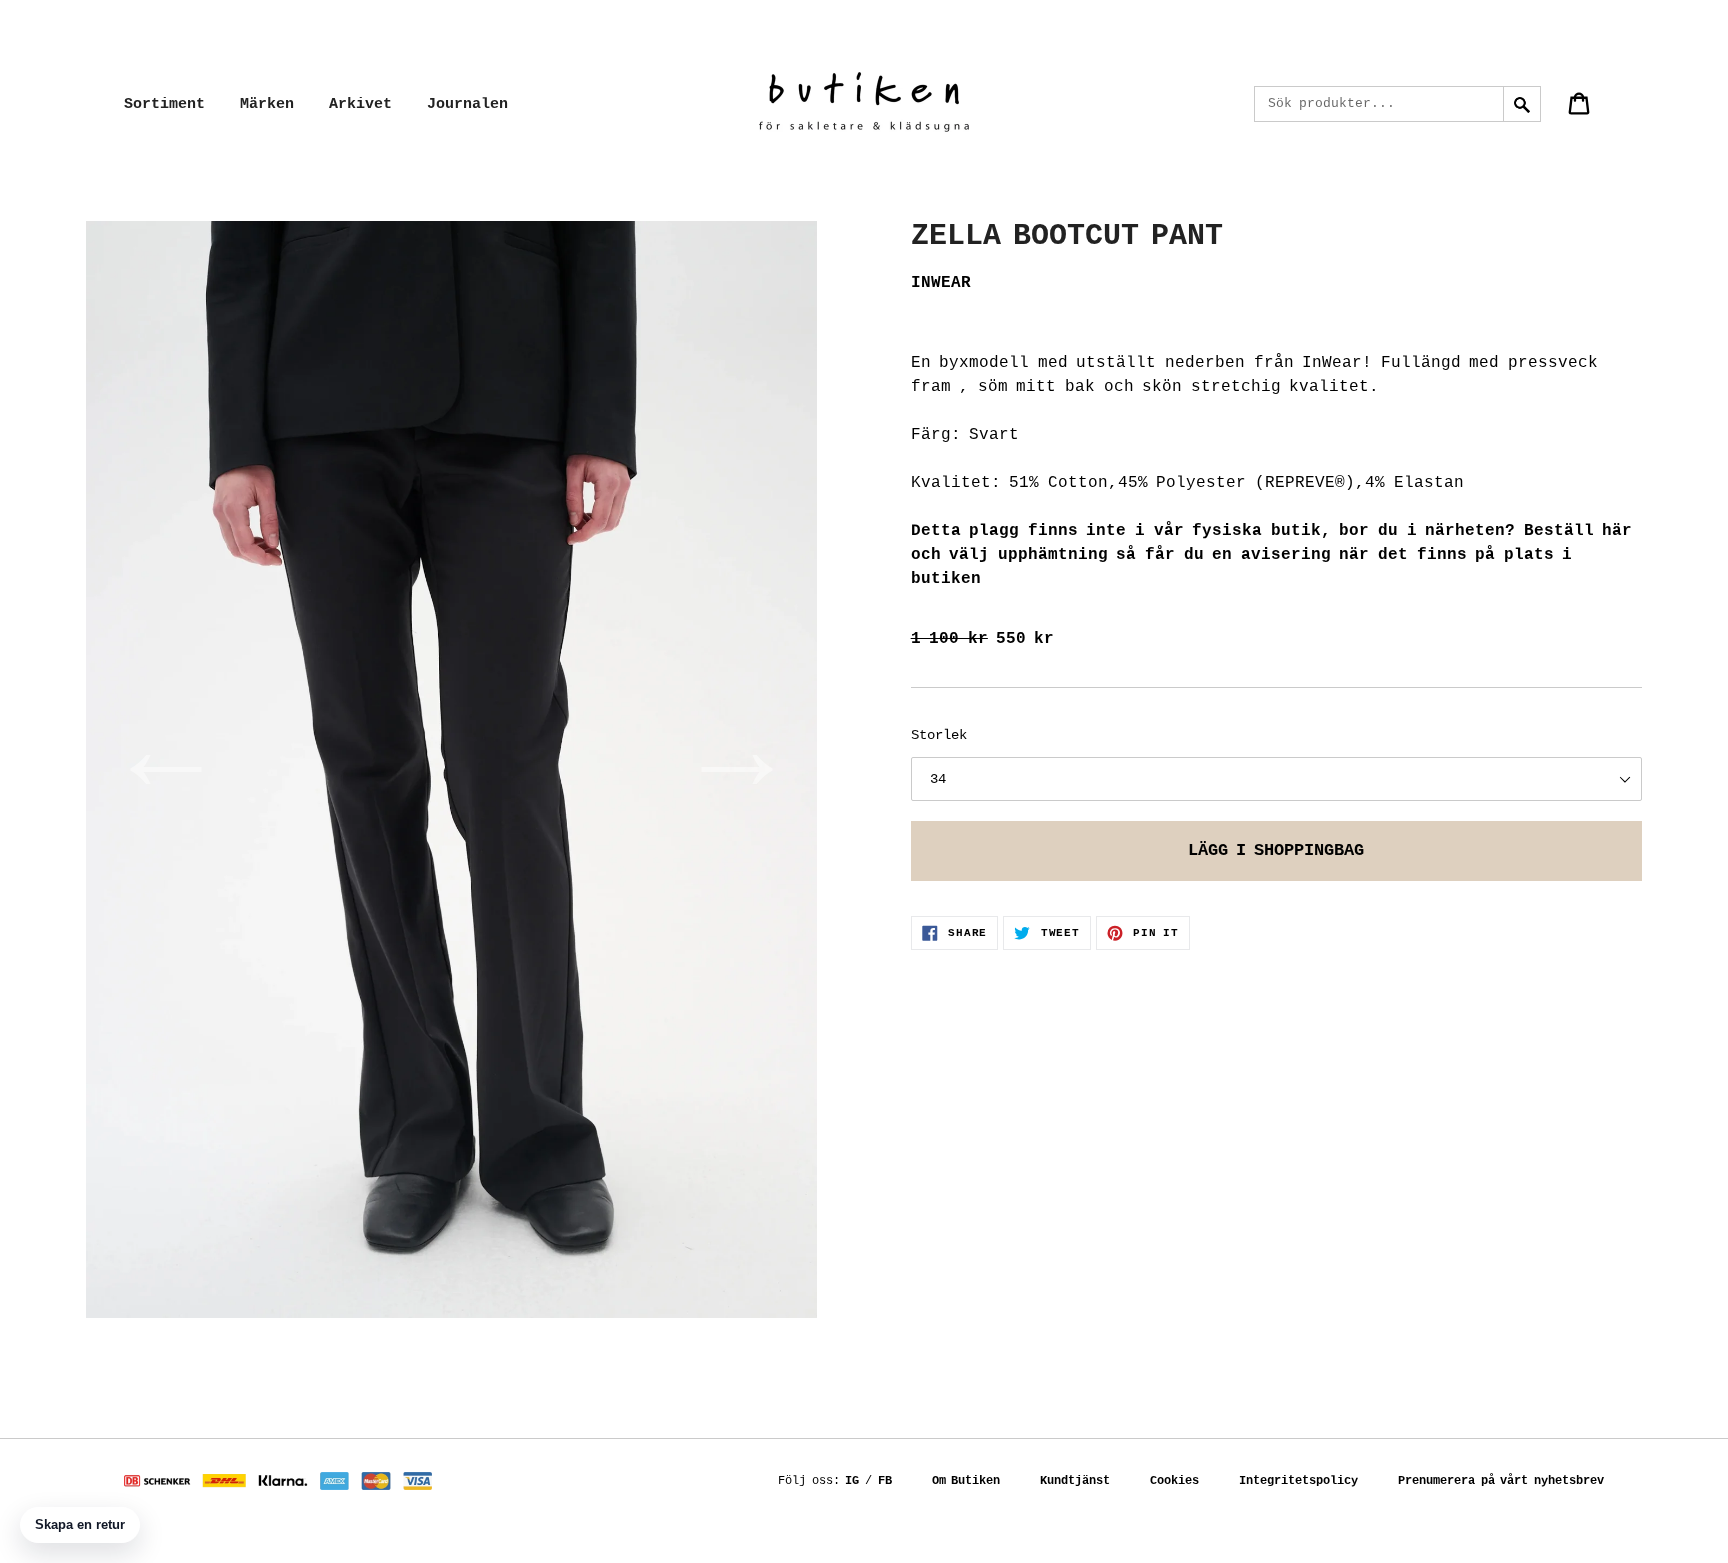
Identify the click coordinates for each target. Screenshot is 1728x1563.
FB (885, 1481)
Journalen (467, 104)
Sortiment (164, 104)
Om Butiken (966, 1481)
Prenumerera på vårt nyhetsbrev (1501, 1481)
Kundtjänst (1075, 1481)
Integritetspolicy (1298, 1481)
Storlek (939, 735)
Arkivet (360, 104)
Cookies (1174, 1481)
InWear (941, 283)
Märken (267, 104)
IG (852, 1481)
